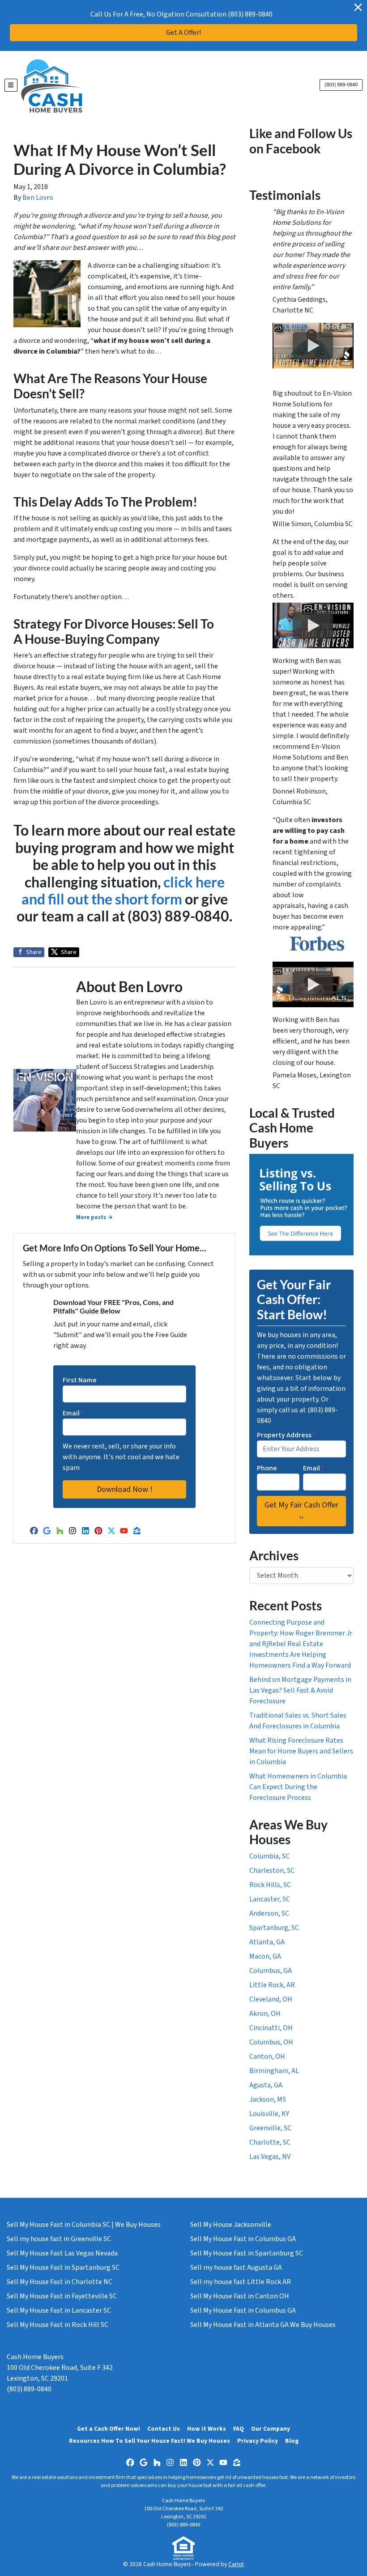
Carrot (236, 2564)
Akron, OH (265, 2014)
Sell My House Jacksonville (231, 2225)
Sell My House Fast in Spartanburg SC (63, 2268)
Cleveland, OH (271, 1999)
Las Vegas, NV (270, 2157)
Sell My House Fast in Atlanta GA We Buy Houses (263, 2325)
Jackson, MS (268, 2099)
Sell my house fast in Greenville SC (59, 2239)
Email (73, 1413)
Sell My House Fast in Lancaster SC (59, 2310)
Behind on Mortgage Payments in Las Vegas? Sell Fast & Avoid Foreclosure (300, 1690)
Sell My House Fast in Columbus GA (243, 2239)
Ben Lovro (38, 198)
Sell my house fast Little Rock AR (241, 2282)
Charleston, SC (272, 1871)
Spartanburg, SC (274, 1928)
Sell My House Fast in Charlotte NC (60, 2282)
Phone (267, 1468)
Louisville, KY (269, 2114)
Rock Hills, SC (270, 1885)
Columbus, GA (271, 1971)
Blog (292, 2441)
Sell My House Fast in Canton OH (240, 2296)
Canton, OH (267, 2057)
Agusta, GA (266, 2085)
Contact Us (164, 2429)
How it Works (207, 2429)
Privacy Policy (258, 2441)
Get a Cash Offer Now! (109, 2429)
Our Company (271, 2429)
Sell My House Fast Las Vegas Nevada (62, 2253)
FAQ (239, 2429)
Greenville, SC (270, 2128)
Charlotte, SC (270, 2142)
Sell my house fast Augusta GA (236, 2268)
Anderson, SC (269, 1913)
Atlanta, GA (267, 1942)
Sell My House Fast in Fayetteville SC (62, 2296)
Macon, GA (265, 1956)
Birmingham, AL (274, 2071)
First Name (80, 1380)
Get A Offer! (183, 33)
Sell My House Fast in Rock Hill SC (58, 2325)
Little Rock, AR (272, 1985)
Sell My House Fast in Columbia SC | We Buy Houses (84, 2225)
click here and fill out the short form (123, 890)
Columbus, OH (271, 2042)
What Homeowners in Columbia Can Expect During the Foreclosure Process (298, 1787)
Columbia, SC (269, 1856)
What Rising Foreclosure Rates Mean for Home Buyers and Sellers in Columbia (301, 1751)
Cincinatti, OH (271, 2028)
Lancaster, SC (270, 1899)
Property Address (286, 1435)
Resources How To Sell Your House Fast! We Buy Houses (149, 2441)
